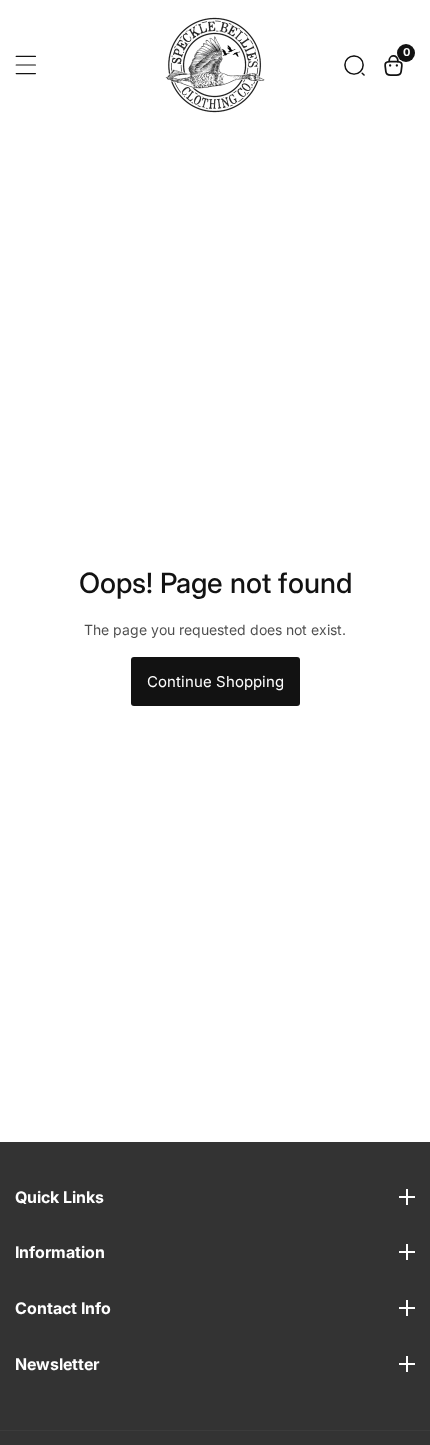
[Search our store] (354, 65)
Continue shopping (215, 681)
